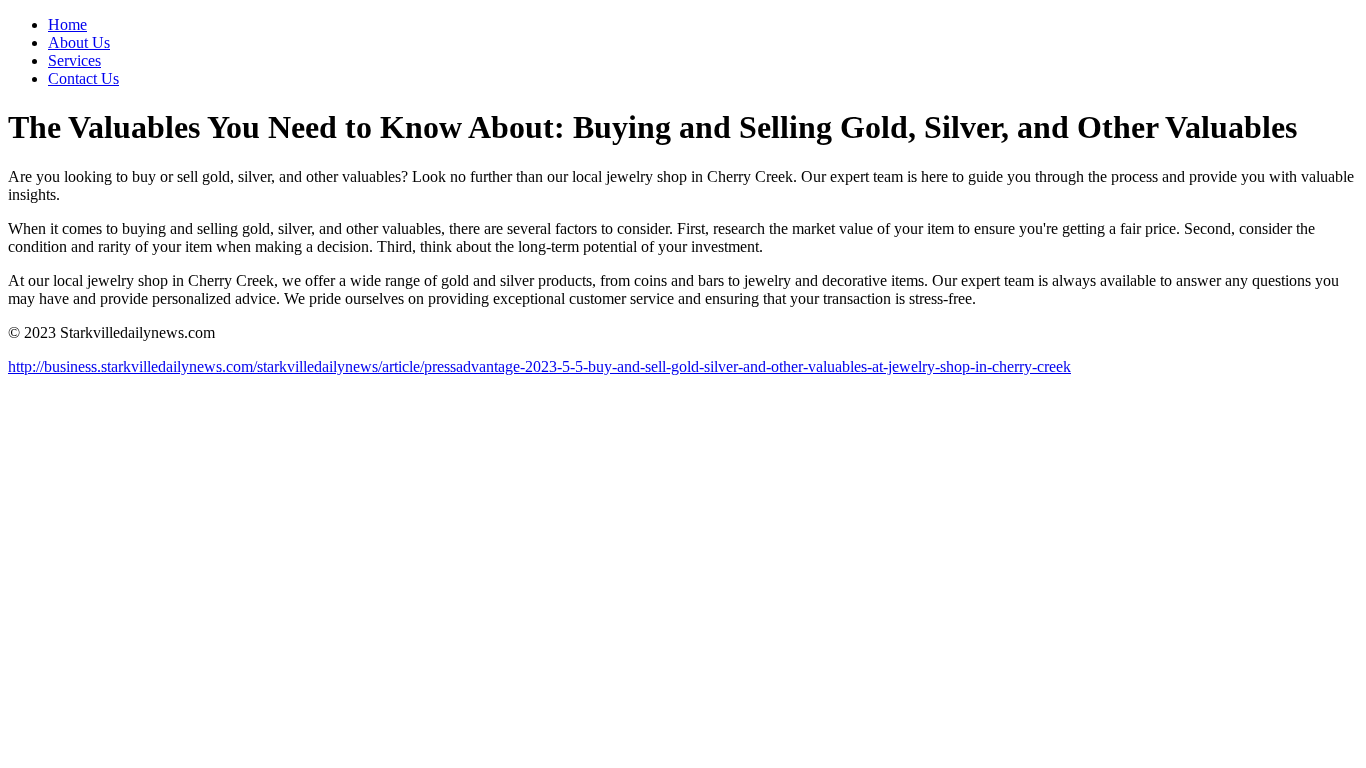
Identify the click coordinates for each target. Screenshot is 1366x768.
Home (67, 24)
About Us (79, 42)
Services (74, 60)
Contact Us (83, 78)
